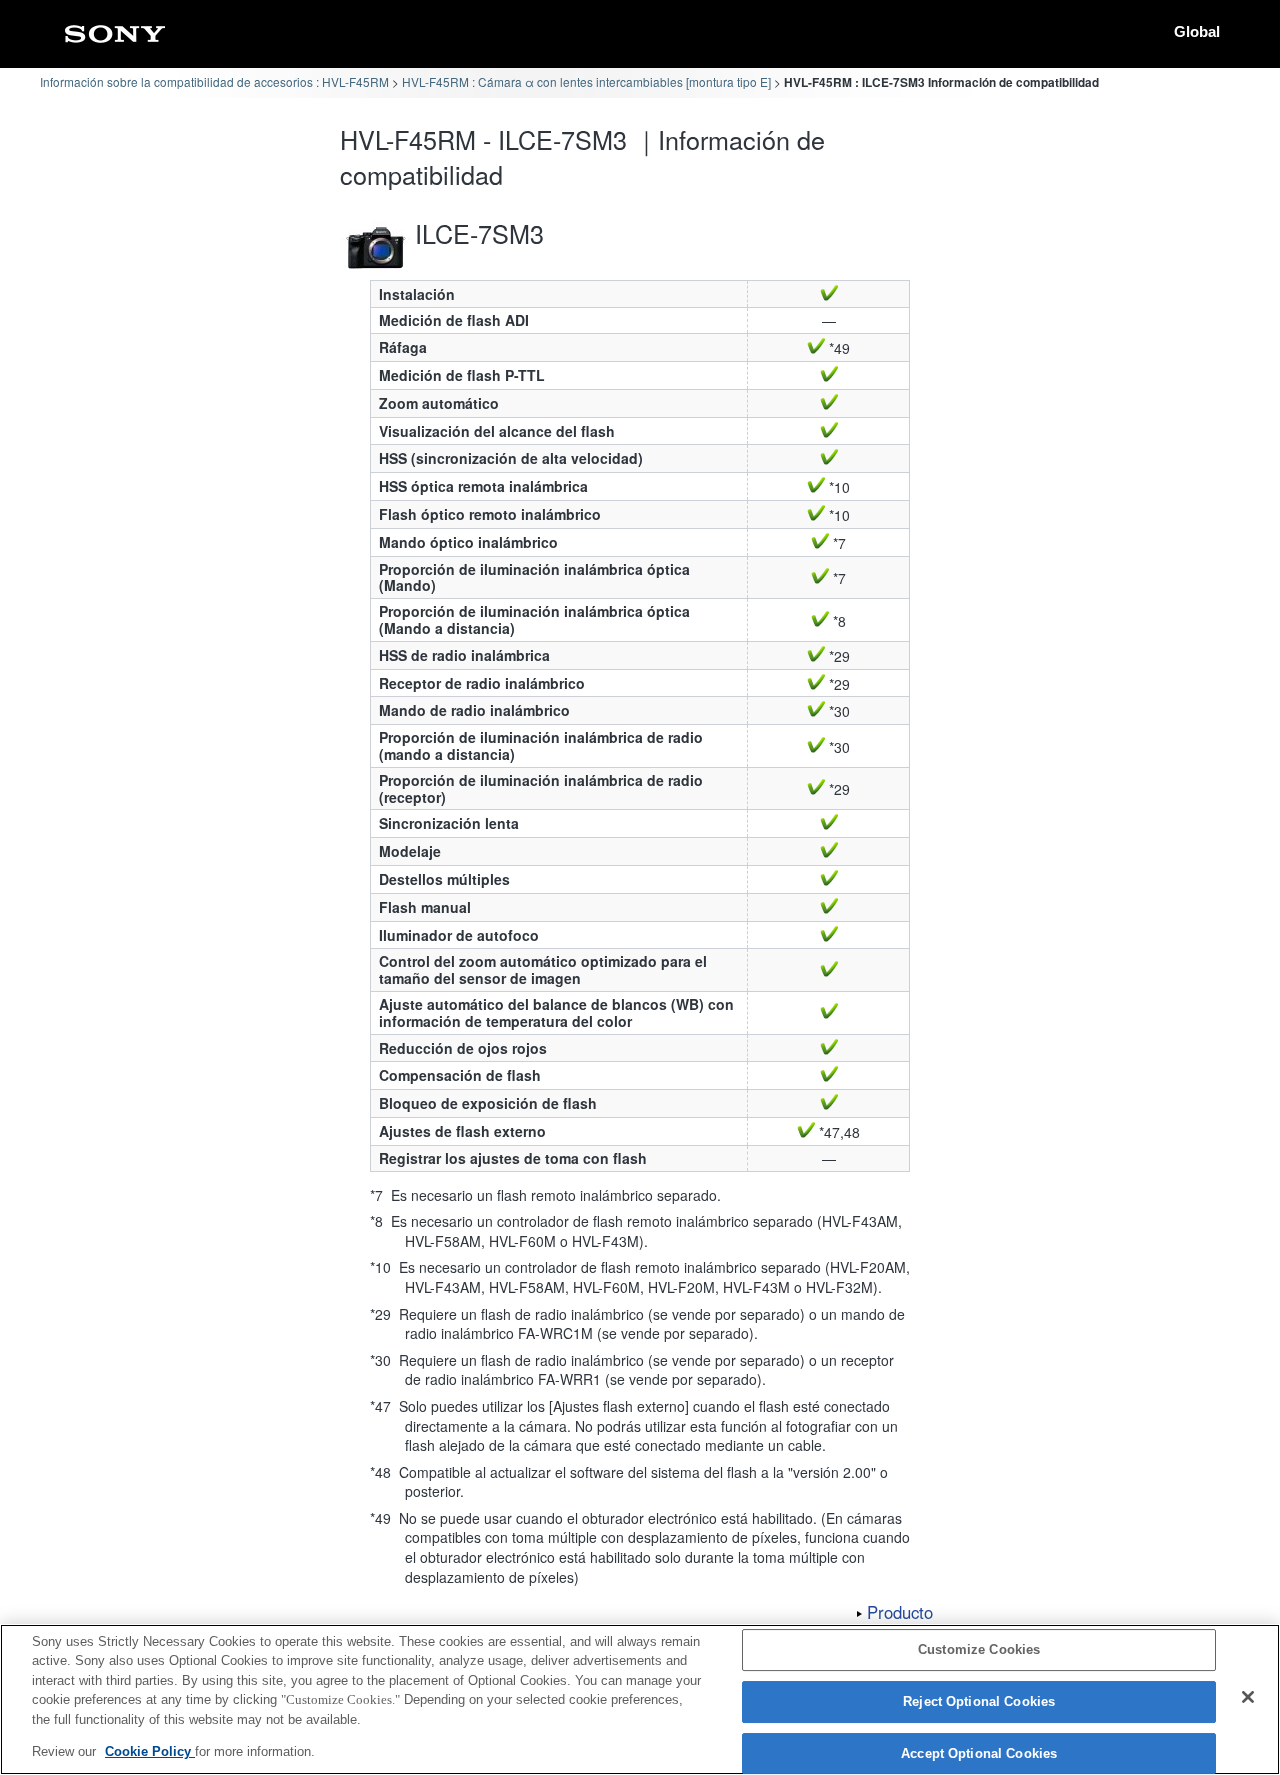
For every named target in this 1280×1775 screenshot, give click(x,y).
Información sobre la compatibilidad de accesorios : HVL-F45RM (214, 81)
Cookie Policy (150, 1751)
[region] (640, 1699)
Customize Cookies (979, 1650)
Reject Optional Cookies (979, 1701)
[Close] (1248, 1697)
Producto (900, 1612)
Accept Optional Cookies (979, 1753)
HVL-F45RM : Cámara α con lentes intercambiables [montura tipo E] (586, 81)
